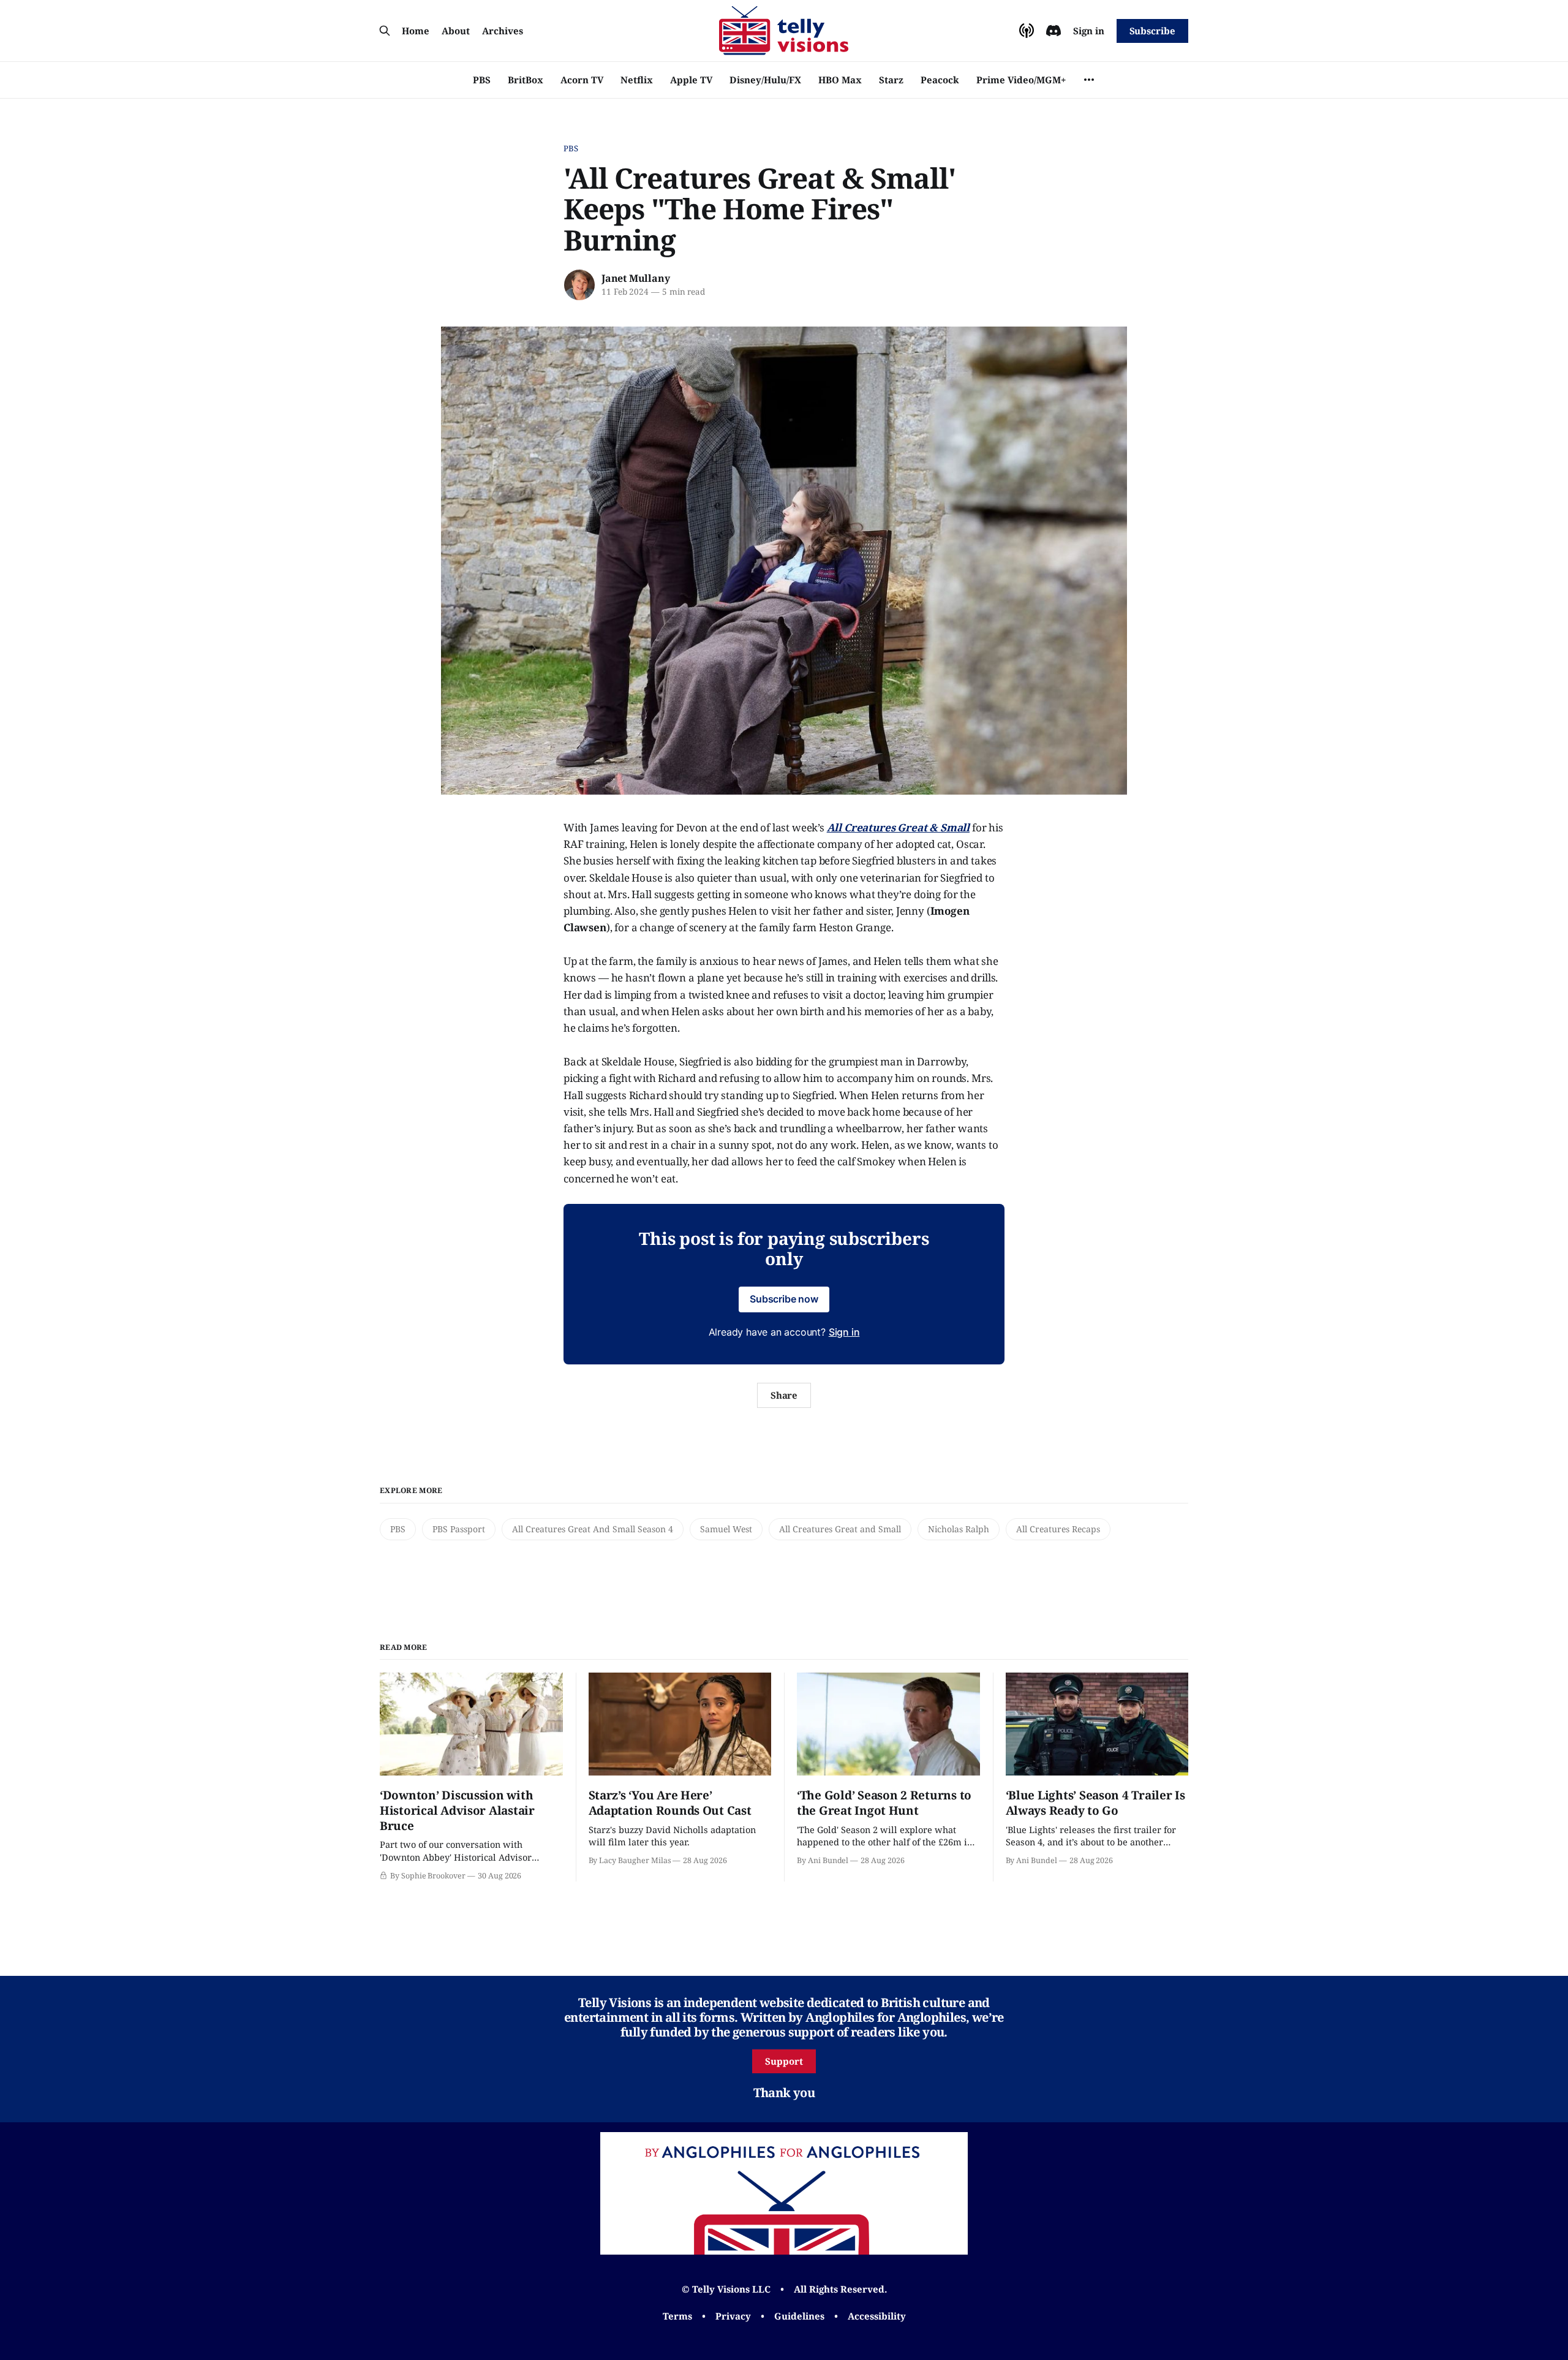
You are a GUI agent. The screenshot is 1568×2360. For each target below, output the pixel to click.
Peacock (940, 80)
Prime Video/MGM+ (1021, 80)
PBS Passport (459, 1529)
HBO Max (840, 80)
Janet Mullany (635, 278)
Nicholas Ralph (959, 1529)
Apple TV (691, 80)
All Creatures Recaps (1058, 1529)
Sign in (1089, 31)
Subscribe (1152, 31)
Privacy (733, 2316)
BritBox (526, 80)
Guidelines (799, 2316)
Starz (891, 80)
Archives (503, 31)
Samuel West (726, 1529)
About (456, 31)
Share (784, 1395)
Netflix (637, 80)
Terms (677, 2316)
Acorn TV (582, 80)
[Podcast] (1027, 31)
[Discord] (1053, 31)
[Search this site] (385, 31)
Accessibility (877, 2316)
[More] (1089, 80)
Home (416, 31)
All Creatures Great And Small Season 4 (593, 1529)
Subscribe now (784, 1299)
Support (784, 2061)
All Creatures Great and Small (840, 1529)
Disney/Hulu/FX (765, 80)
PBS (482, 80)
